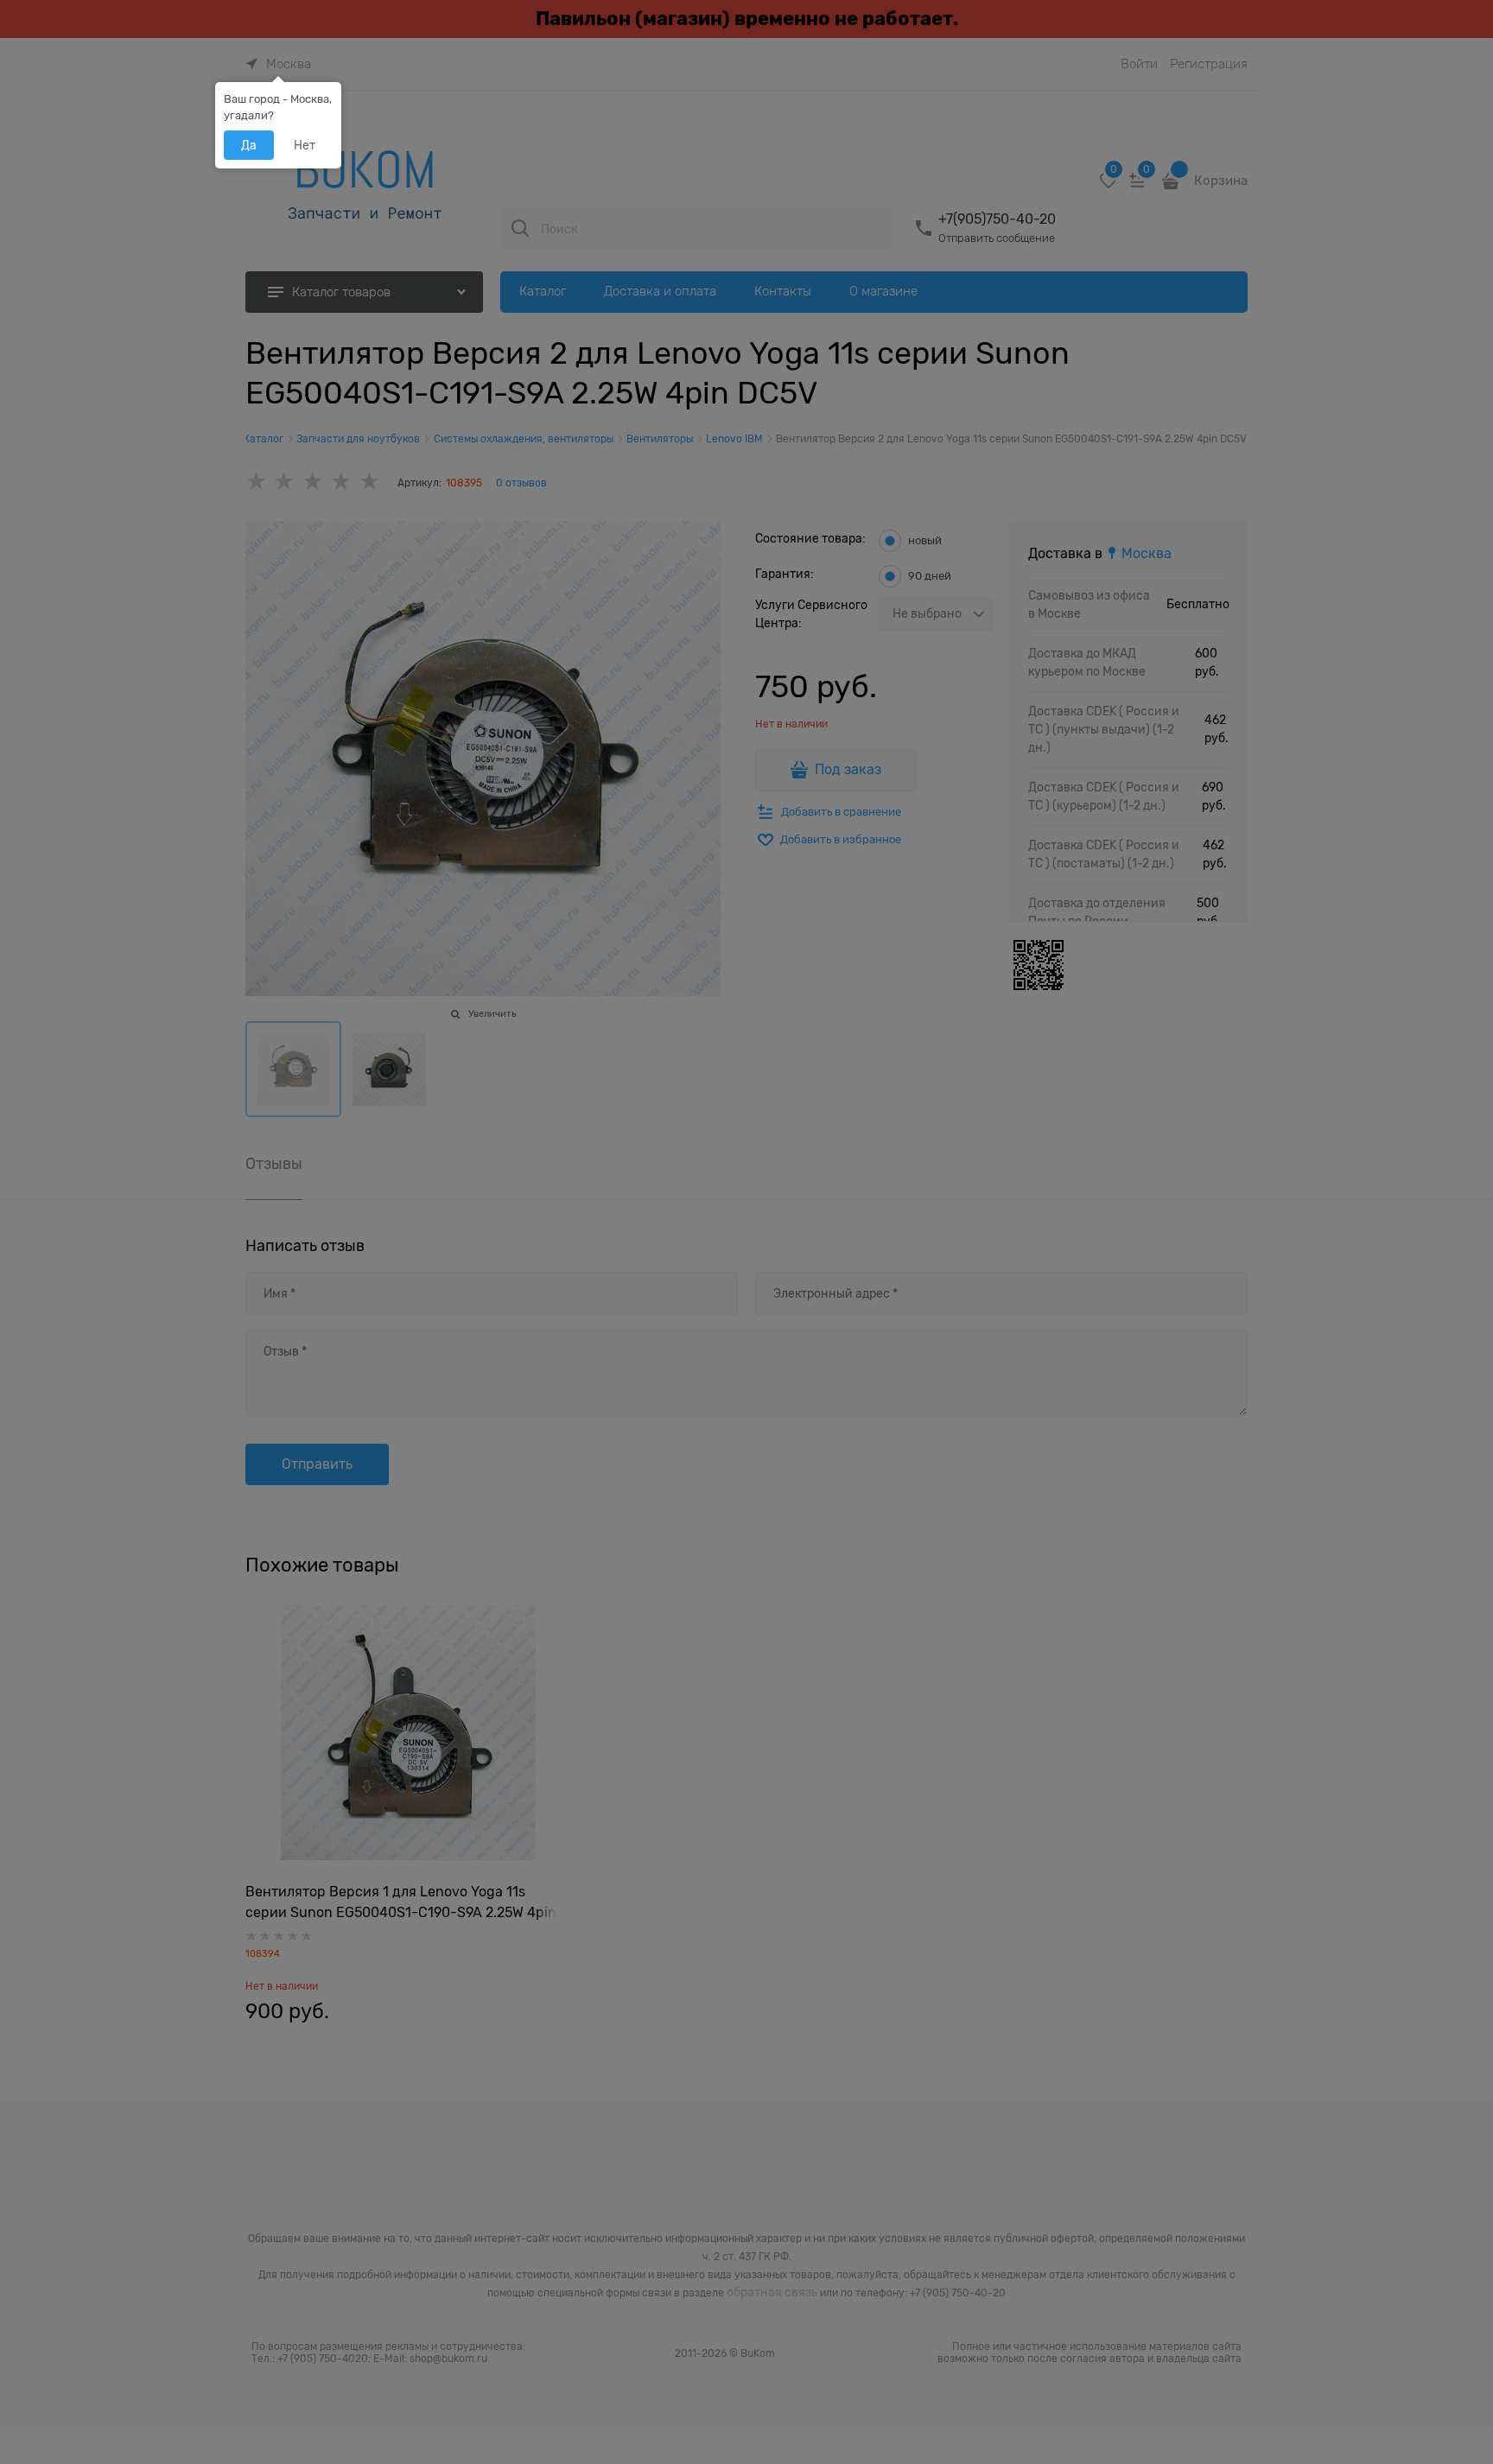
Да (249, 145)
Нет (305, 145)
